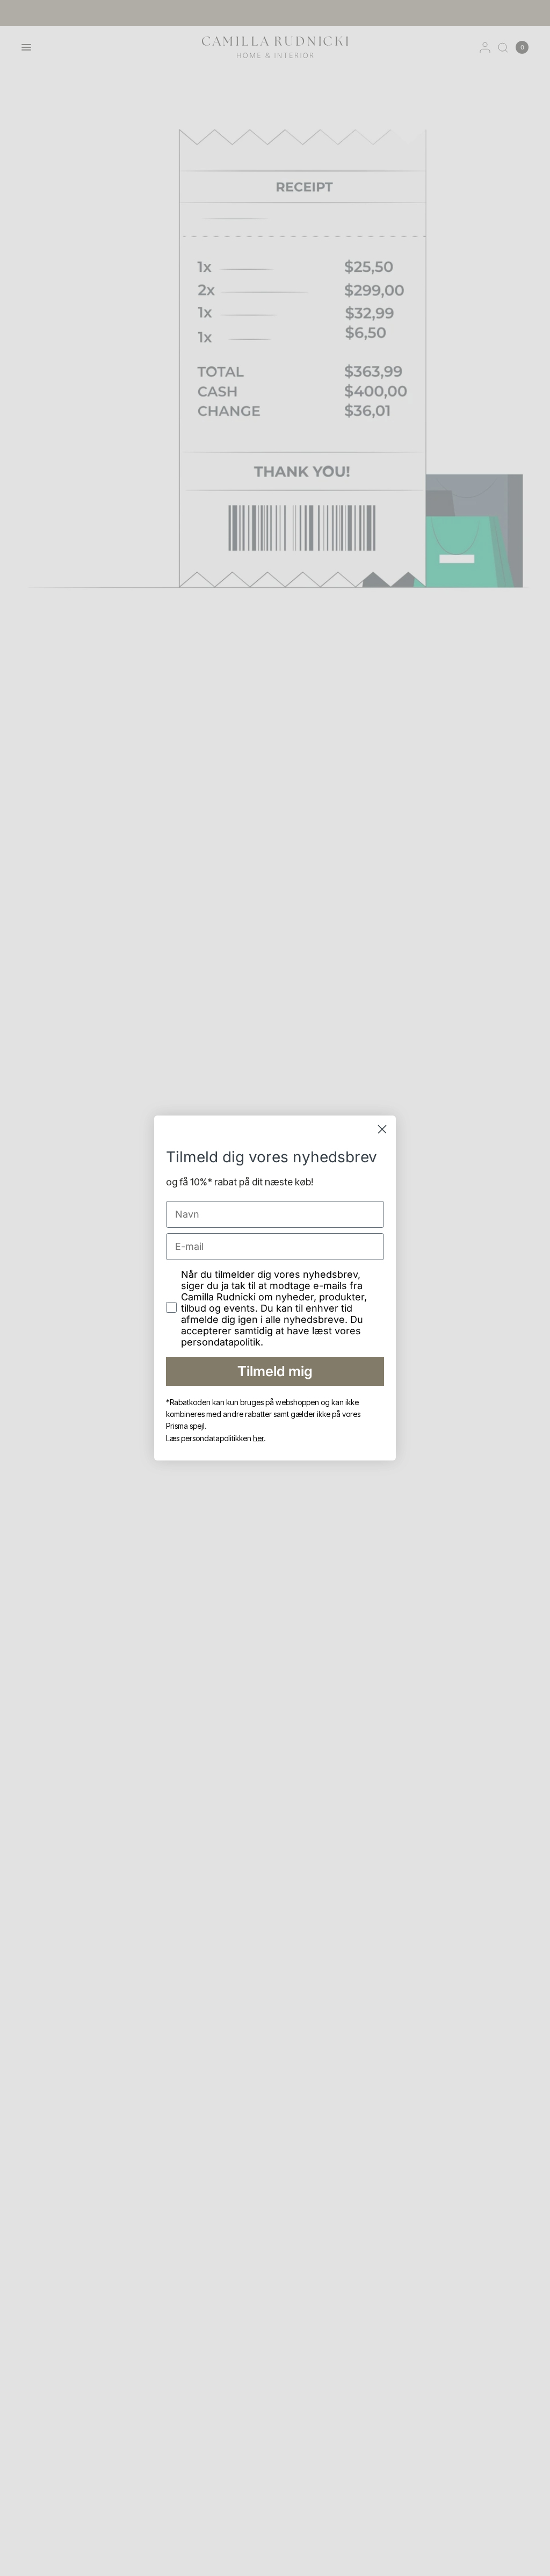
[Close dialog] (382, 1129)
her (258, 1438)
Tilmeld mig (275, 1371)
